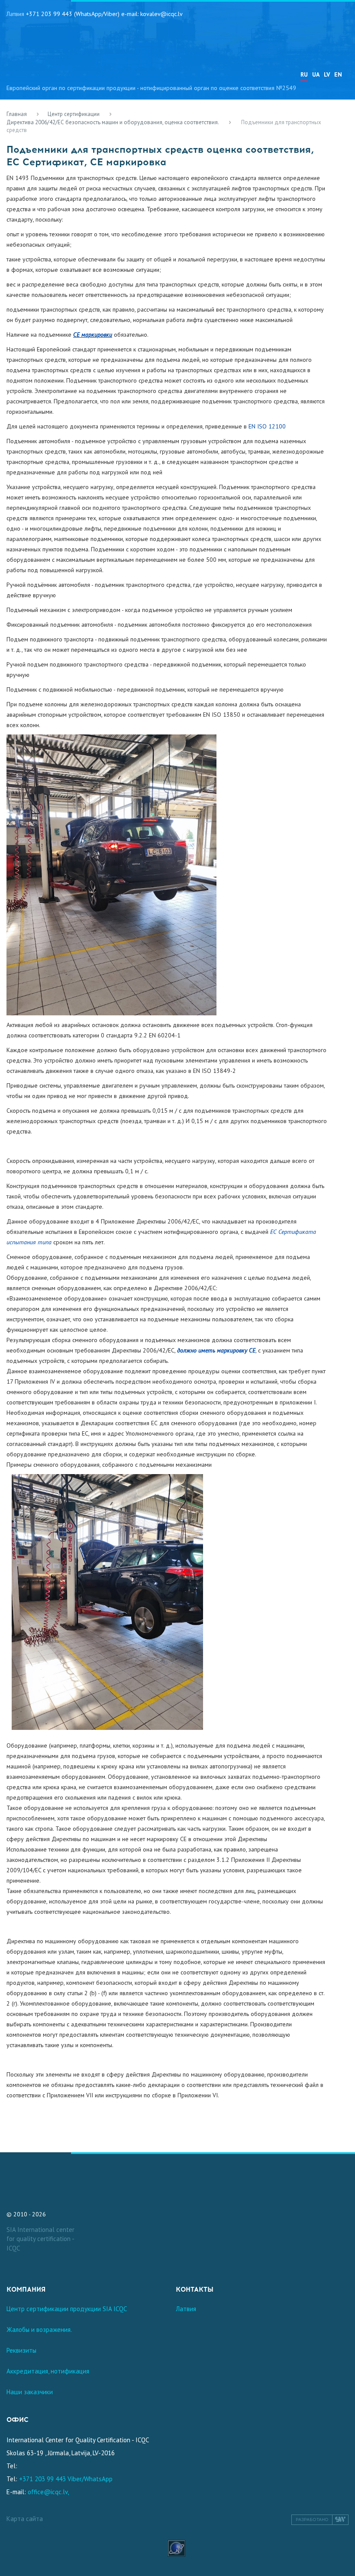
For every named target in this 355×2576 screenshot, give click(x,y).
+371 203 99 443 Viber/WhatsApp (66, 2479)
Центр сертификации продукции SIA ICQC (67, 2309)
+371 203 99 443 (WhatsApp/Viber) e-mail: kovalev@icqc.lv (104, 14)
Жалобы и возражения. (39, 2330)
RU (304, 74)
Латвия (186, 2309)
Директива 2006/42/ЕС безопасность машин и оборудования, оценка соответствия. (113, 122)
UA (316, 74)
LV (327, 74)
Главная (17, 114)
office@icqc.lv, (48, 2492)
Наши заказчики (30, 2392)
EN (338, 74)
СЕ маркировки (93, 335)
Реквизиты (21, 2350)
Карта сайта (25, 2519)
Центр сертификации (74, 114)
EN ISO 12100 (267, 426)
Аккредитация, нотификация (48, 2371)
